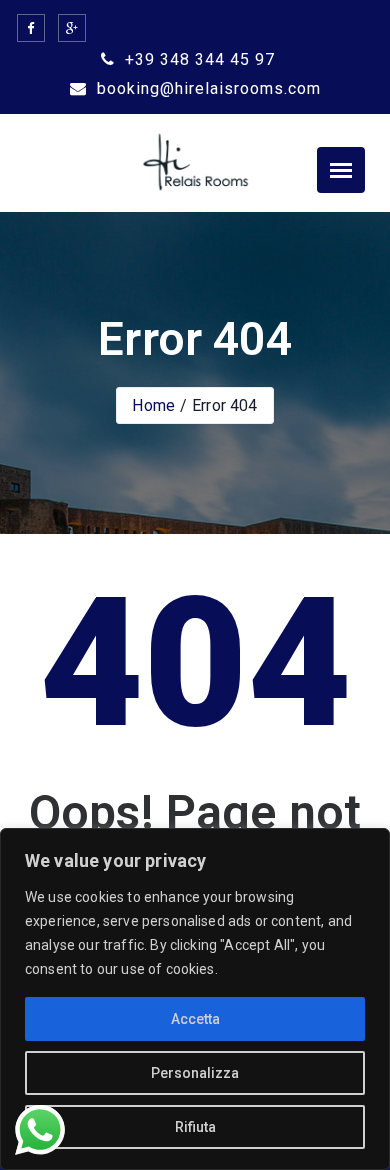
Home (153, 405)
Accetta (195, 1019)
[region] (195, 999)
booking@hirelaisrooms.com (206, 88)
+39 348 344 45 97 (197, 59)
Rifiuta (195, 1127)
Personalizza (195, 1073)
